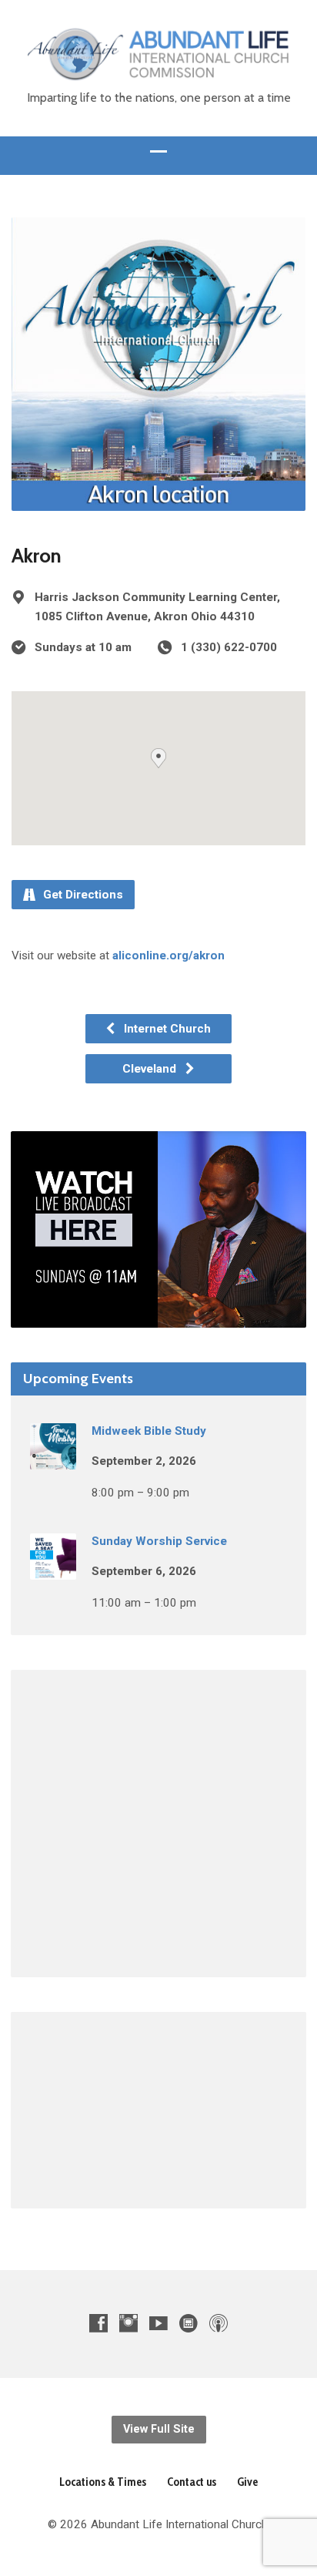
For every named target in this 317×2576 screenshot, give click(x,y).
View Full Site (159, 2429)
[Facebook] (98, 2323)
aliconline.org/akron (169, 956)
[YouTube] (158, 2323)
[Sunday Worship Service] (53, 1569)
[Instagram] (128, 2323)
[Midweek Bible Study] (53, 1459)
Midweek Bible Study (149, 1431)
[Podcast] (219, 2323)
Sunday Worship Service (159, 1541)
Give (247, 2482)
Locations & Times (103, 2482)
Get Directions (82, 895)
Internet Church (166, 1029)
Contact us (192, 2482)
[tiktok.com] (189, 2323)
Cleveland (151, 1069)
